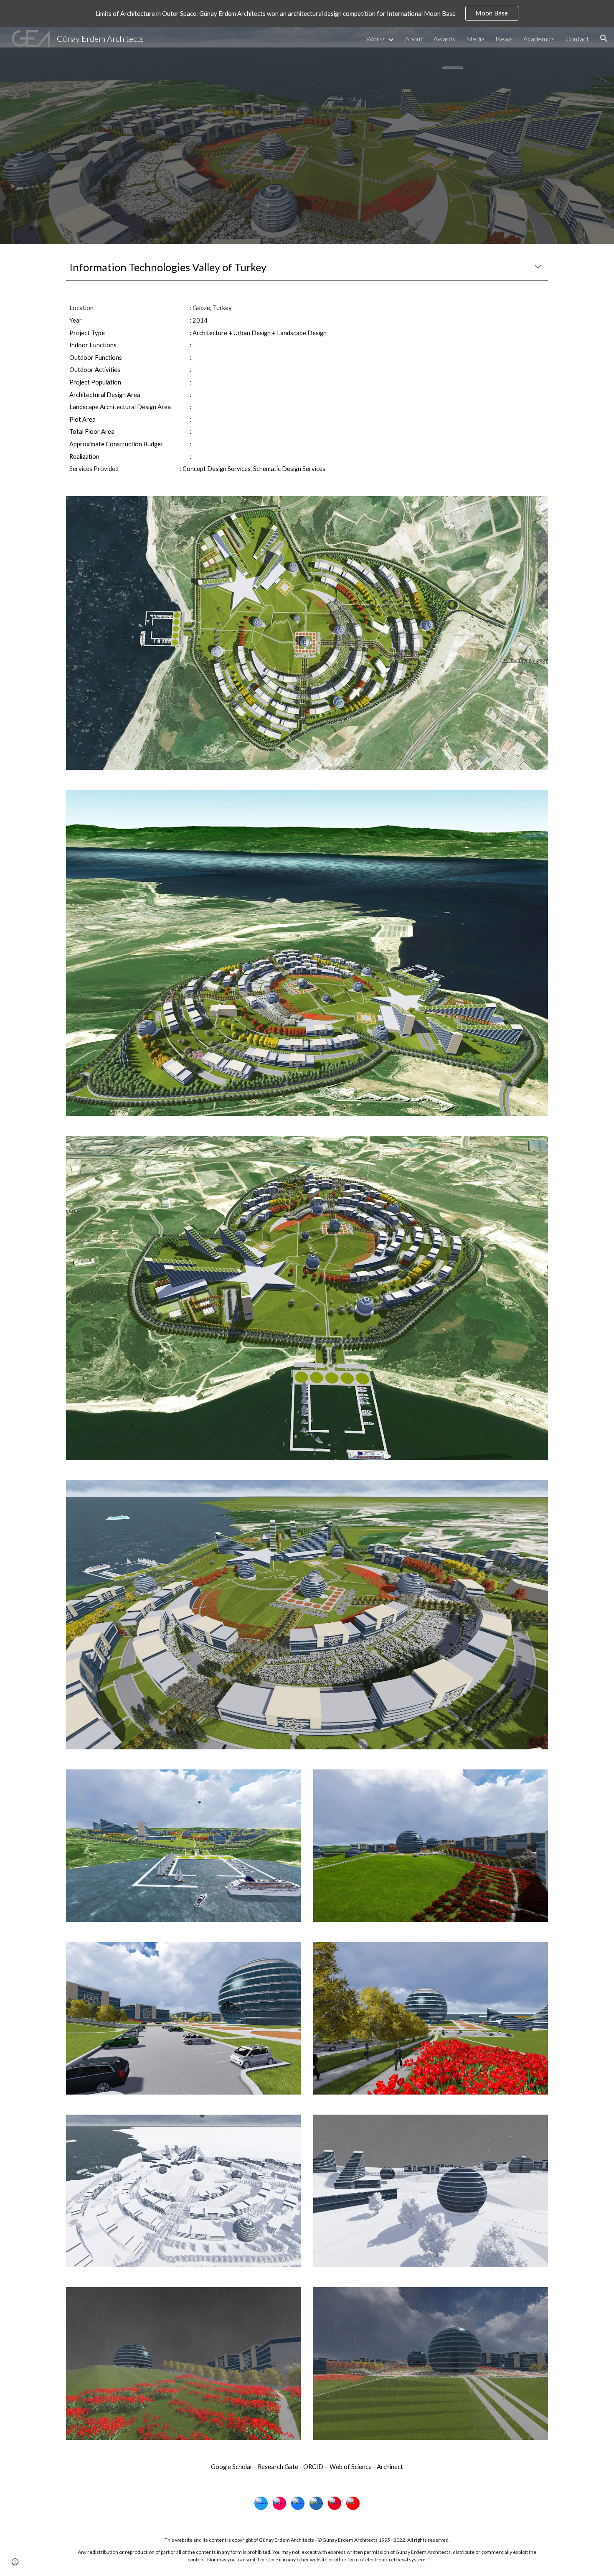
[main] (307, 267)
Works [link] (376, 39)
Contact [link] (577, 39)
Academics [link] (539, 39)
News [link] (504, 39)
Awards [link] (444, 39)
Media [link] (475, 39)
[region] (307, 13)
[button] (604, 38)
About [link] (414, 39)
